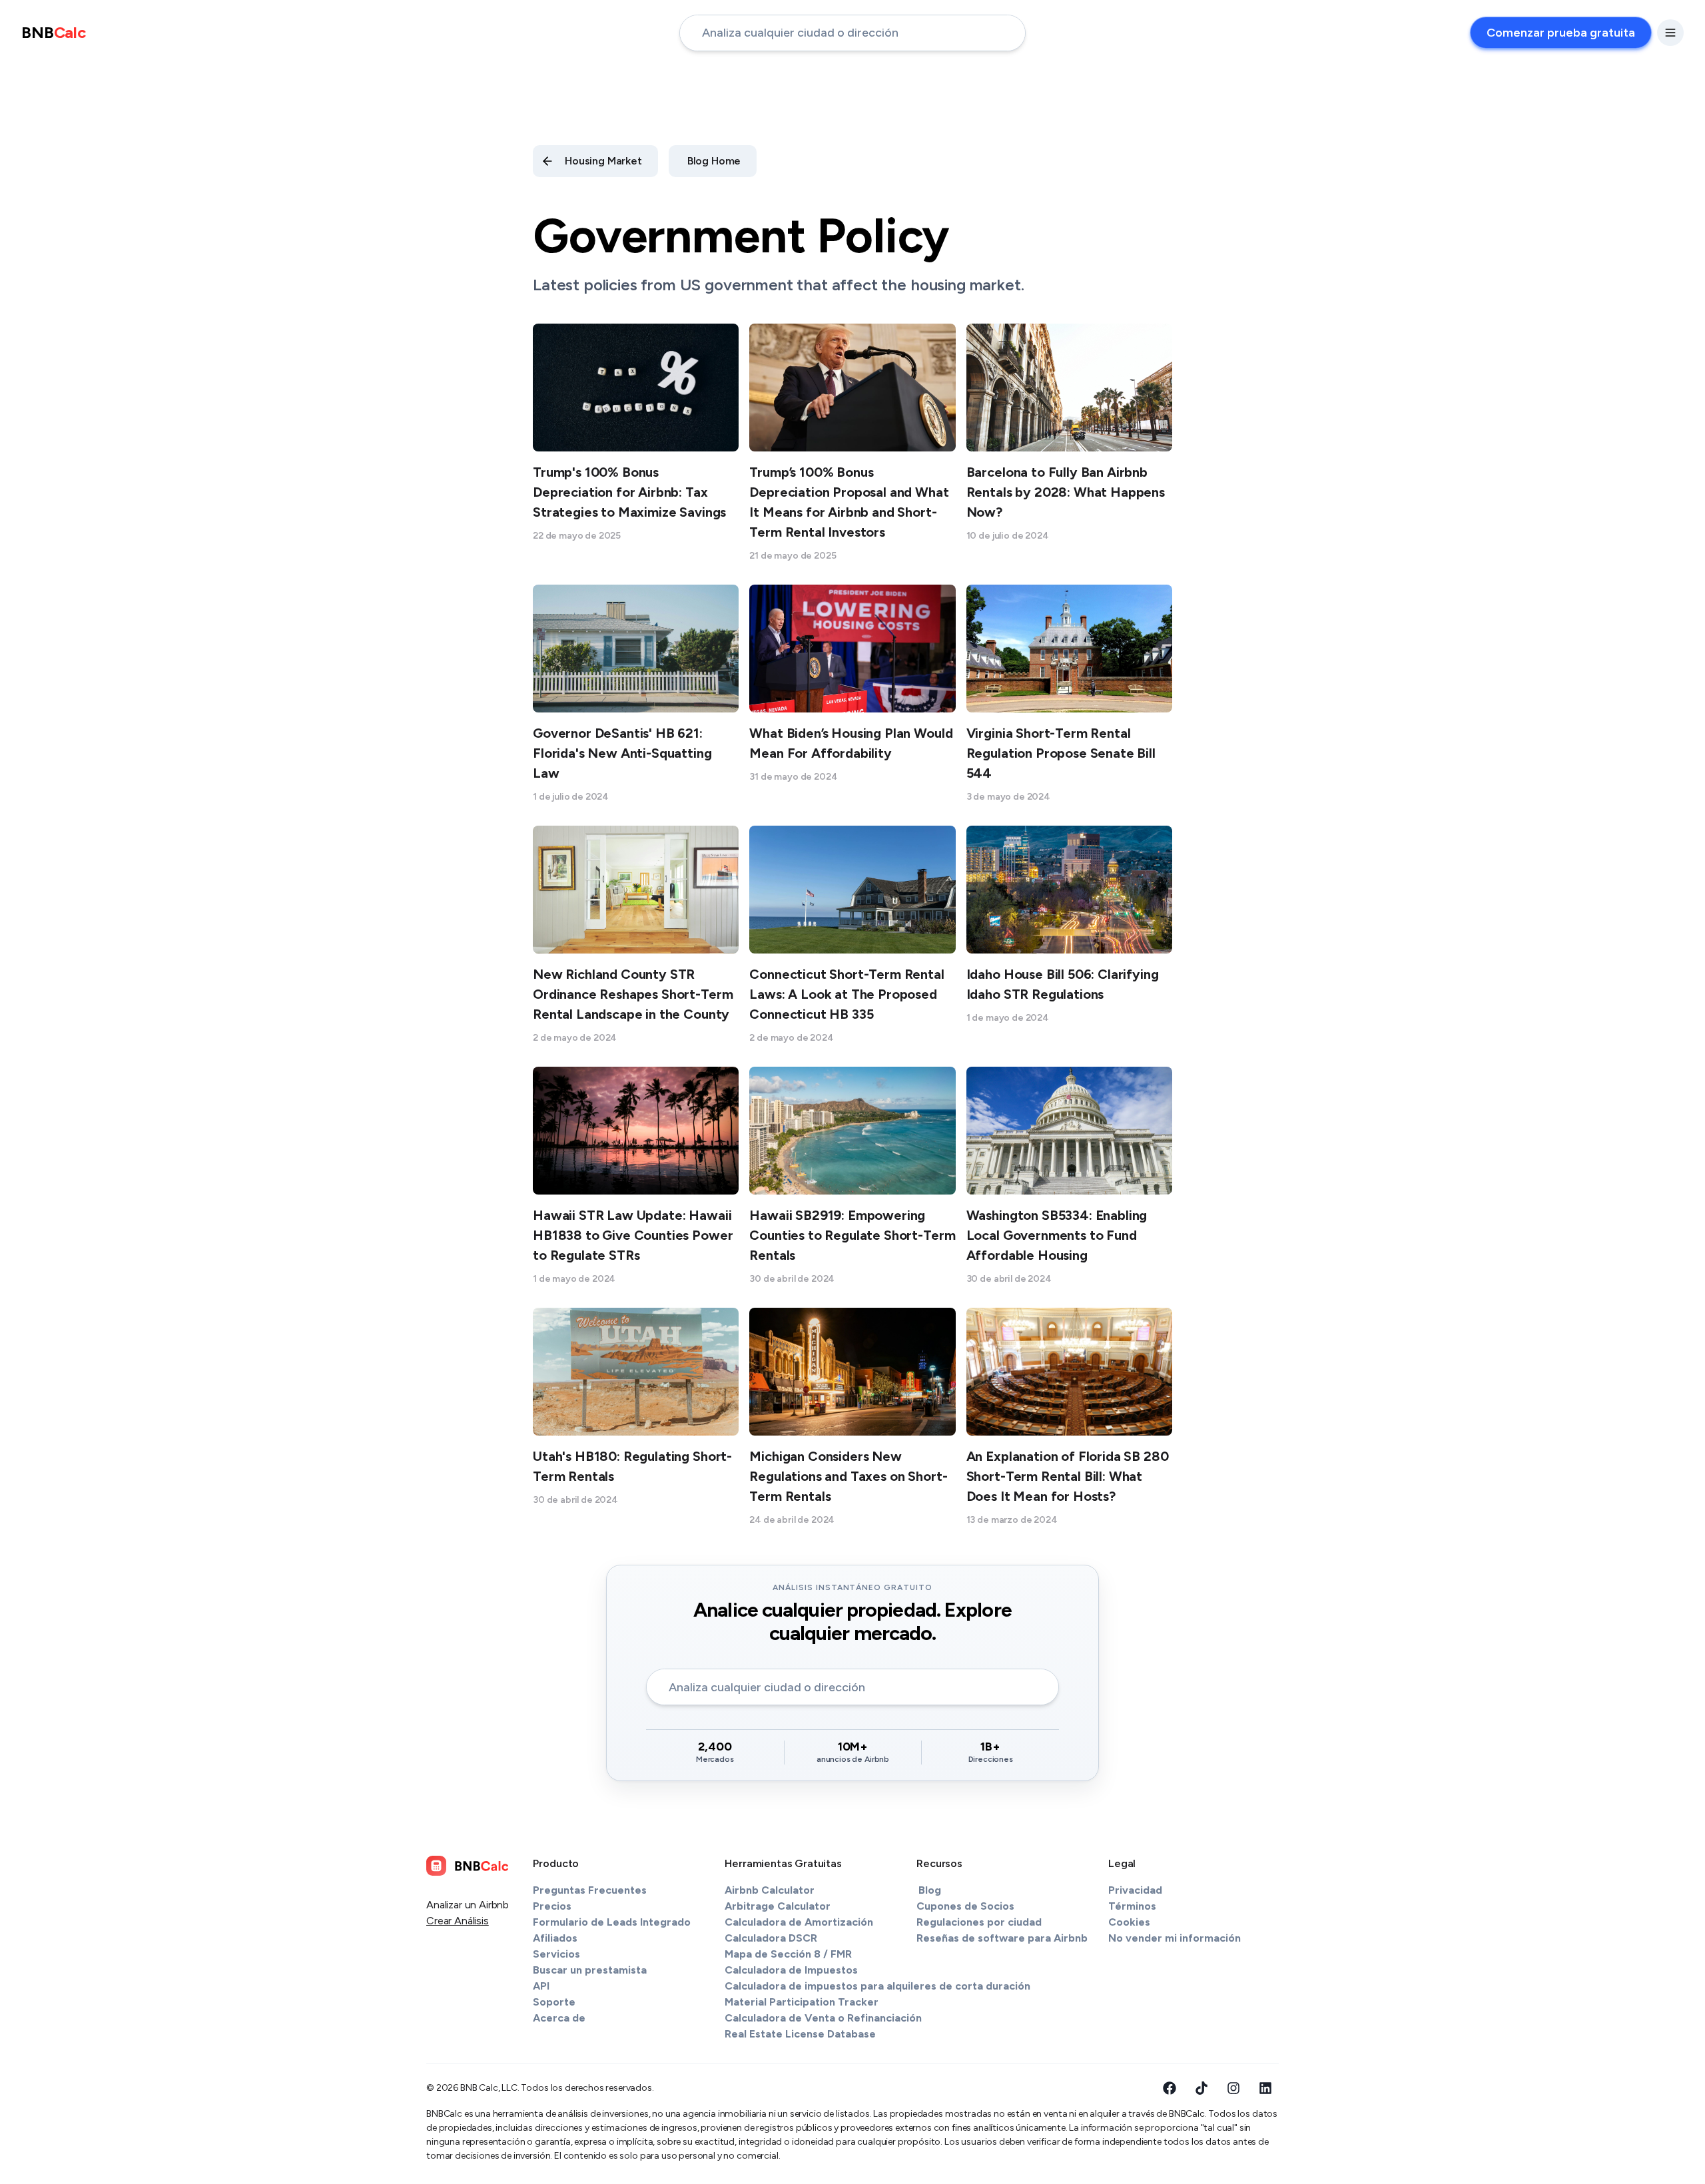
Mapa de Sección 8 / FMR (788, 1954)
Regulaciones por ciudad (979, 1922)
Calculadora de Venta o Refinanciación (823, 2018)
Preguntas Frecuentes (590, 1890)
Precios (552, 1906)
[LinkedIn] (1265, 2088)
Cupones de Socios (965, 1906)
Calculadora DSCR (771, 1938)
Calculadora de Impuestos (791, 1970)
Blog (930, 1890)
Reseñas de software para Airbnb (1002, 1938)
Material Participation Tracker (802, 2002)
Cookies (1129, 1922)
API (541, 1986)
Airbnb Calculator (770, 1890)
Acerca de (559, 2018)
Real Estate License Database (800, 2034)
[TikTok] (1201, 2088)
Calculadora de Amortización (799, 1922)
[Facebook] (1170, 2088)
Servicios (556, 1954)
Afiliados (555, 1938)
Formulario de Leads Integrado (612, 1922)
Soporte (554, 2002)
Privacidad (1135, 1890)
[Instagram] (1233, 2088)
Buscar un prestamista (590, 1970)
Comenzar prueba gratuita (1561, 33)
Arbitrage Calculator (778, 1906)
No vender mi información (1175, 1938)
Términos (1132, 1906)
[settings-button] (1670, 33)
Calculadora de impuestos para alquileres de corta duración (877, 1986)
